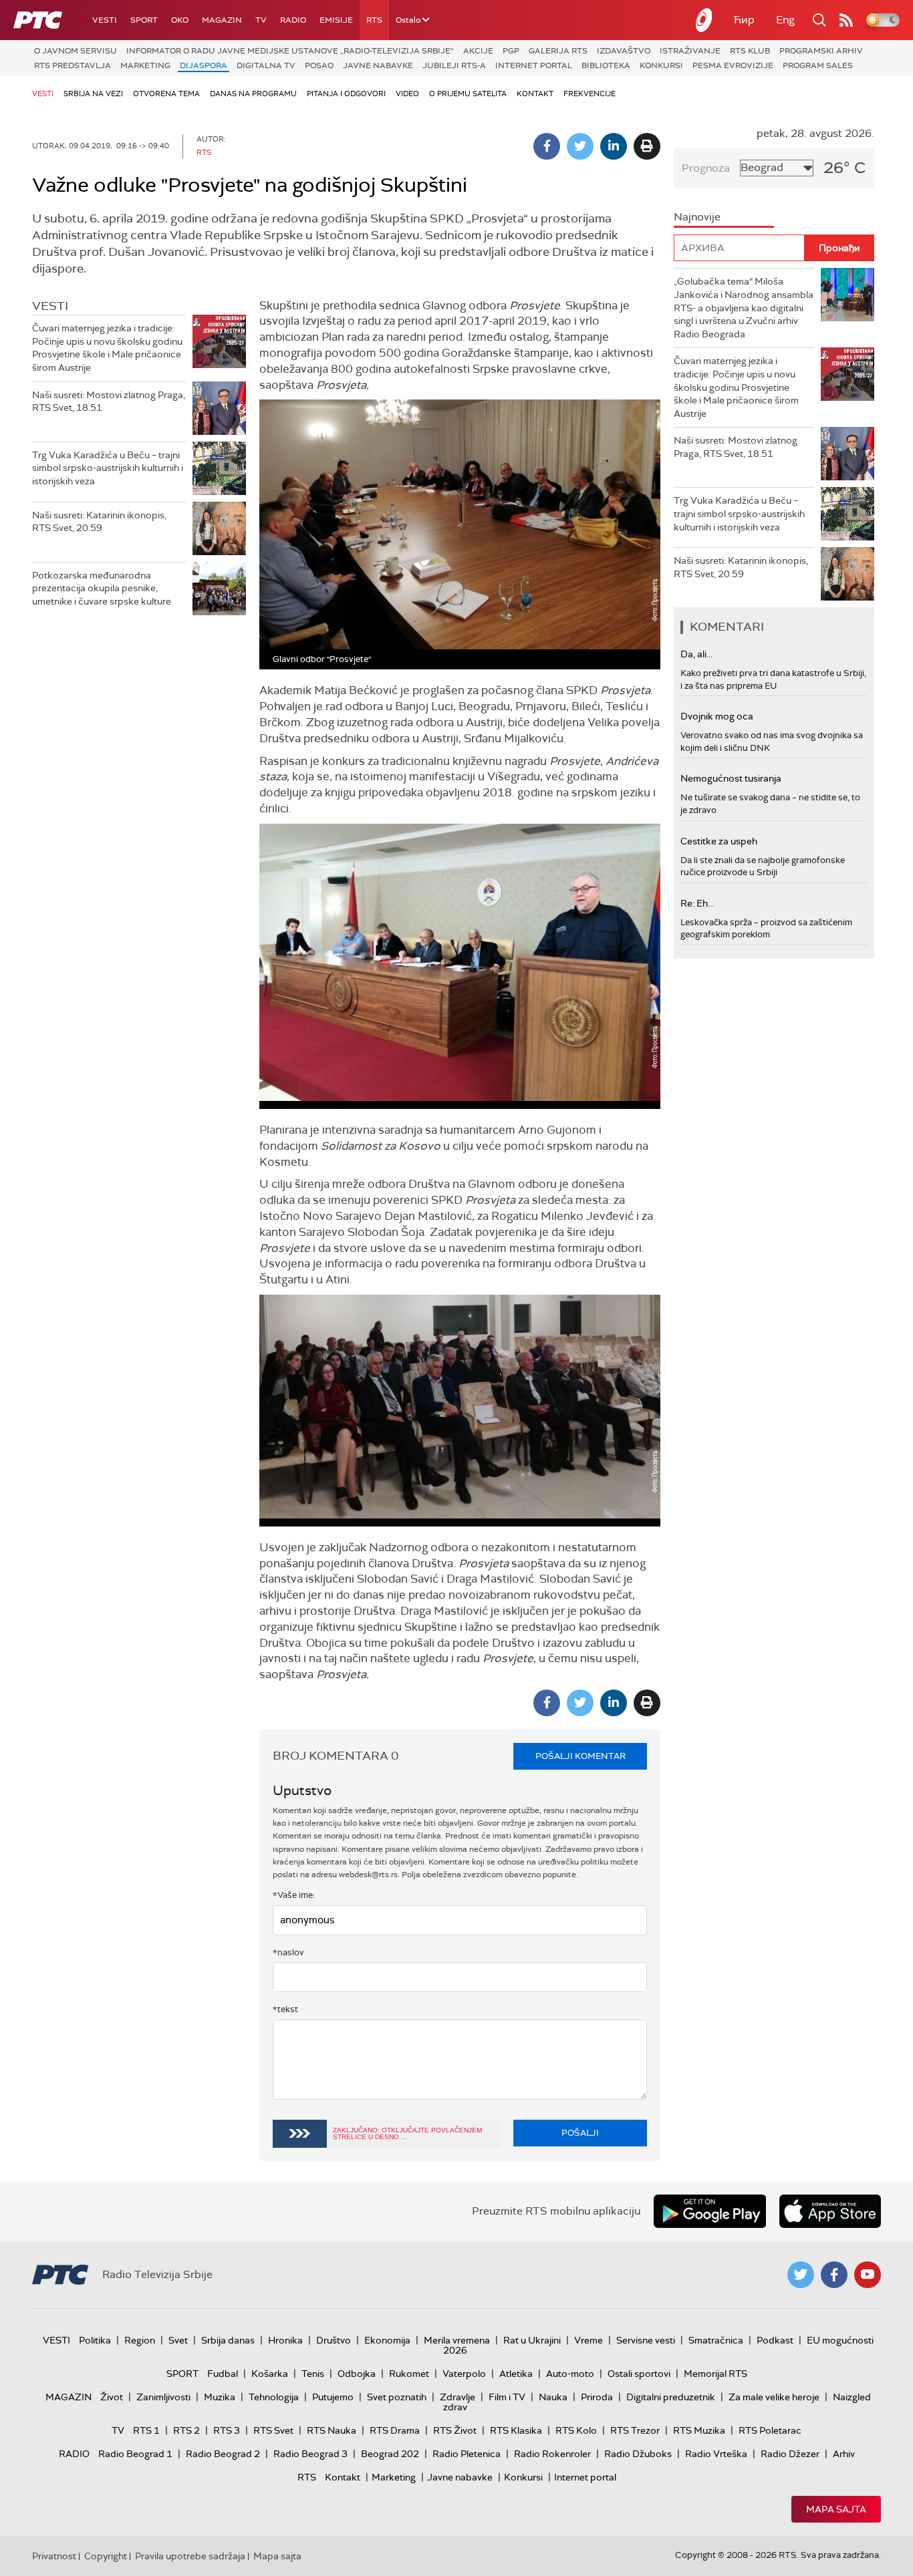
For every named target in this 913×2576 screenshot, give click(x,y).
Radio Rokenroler (552, 2454)
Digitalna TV (266, 65)
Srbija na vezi (93, 94)
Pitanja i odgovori (346, 94)
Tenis (313, 2374)
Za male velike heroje (774, 2397)
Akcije (478, 51)
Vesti (105, 20)
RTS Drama (395, 2430)
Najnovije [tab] (697, 217)
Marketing (145, 65)
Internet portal (534, 65)
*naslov (288, 1952)
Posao (319, 65)
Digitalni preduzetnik (671, 2397)
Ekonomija (387, 2340)
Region (140, 2340)
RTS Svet (273, 2430)
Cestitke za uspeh (719, 841)
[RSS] (846, 20)
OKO (180, 20)
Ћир (744, 20)
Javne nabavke (378, 65)
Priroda (597, 2397)
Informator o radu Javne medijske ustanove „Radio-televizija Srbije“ (290, 51)
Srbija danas (228, 2340)
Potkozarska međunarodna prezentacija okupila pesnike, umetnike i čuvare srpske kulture (102, 588)
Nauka (553, 2397)
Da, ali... (696, 654)
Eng (785, 20)
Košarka (270, 2374)
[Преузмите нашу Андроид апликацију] (710, 2211)
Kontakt (535, 94)
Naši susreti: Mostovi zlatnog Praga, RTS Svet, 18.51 (109, 401)
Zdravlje (458, 2397)
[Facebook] (547, 146)
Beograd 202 (390, 2454)
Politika (95, 2340)
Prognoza (706, 168)
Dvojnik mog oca (717, 716)
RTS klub (750, 51)
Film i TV (507, 2397)
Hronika (285, 2340)
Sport (144, 20)
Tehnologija (274, 2397)
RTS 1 (146, 2430)
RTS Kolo (576, 2430)
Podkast (775, 2340)
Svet (178, 2340)
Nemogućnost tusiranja (731, 778)
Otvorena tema (166, 94)
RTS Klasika (516, 2430)
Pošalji (580, 2133)
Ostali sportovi (639, 2374)
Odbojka (357, 2374)
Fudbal (223, 2374)
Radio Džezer (790, 2454)
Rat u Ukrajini (532, 2340)
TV (261, 20)
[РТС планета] (704, 20)
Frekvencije (590, 94)
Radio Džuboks (638, 2454)
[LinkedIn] (614, 146)
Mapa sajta (836, 2509)
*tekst (285, 2009)
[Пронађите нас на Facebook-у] (834, 2275)
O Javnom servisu (76, 51)
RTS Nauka (332, 2430)
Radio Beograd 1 (135, 2454)
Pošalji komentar (580, 1756)
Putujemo (333, 2397)
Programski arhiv (821, 51)
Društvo (334, 2340)
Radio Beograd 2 (223, 2454)
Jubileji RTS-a (454, 65)
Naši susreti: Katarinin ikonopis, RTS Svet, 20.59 (99, 522)
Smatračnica (716, 2340)
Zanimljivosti (163, 2397)
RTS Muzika (699, 2430)
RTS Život (455, 2430)
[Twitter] (580, 146)
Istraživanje (690, 51)
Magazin (222, 20)
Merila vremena (457, 2340)
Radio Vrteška (716, 2454)
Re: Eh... (697, 903)
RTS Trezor (635, 2430)
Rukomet (409, 2374)
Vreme (589, 2340)
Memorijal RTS (715, 2374)
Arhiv (844, 2454)
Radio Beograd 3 (310, 2454)
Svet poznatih (397, 2397)
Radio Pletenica (467, 2454)
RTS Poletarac (770, 2430)
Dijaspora (204, 65)
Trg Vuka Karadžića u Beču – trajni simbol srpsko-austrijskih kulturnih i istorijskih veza (108, 468)
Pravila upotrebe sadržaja (190, 2556)
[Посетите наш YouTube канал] (868, 2275)
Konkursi (661, 65)
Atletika (516, 2374)
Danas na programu (253, 94)
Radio (293, 20)
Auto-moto (570, 2374)
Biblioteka (606, 65)
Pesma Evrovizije (733, 65)
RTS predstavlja (73, 65)
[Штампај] (647, 146)
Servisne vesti (646, 2340)
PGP (511, 51)
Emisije (336, 20)
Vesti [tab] (50, 306)
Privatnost (54, 2556)
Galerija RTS (558, 51)
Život (112, 2397)
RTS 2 (186, 2430)
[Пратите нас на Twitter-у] (801, 2275)
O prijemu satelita (468, 94)
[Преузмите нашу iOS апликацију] (830, 2211)
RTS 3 (227, 2430)
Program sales (818, 65)
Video (407, 94)
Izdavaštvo (624, 51)
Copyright (106, 2556)
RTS (374, 20)
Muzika (220, 2397)
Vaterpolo (464, 2374)
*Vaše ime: (294, 1895)
